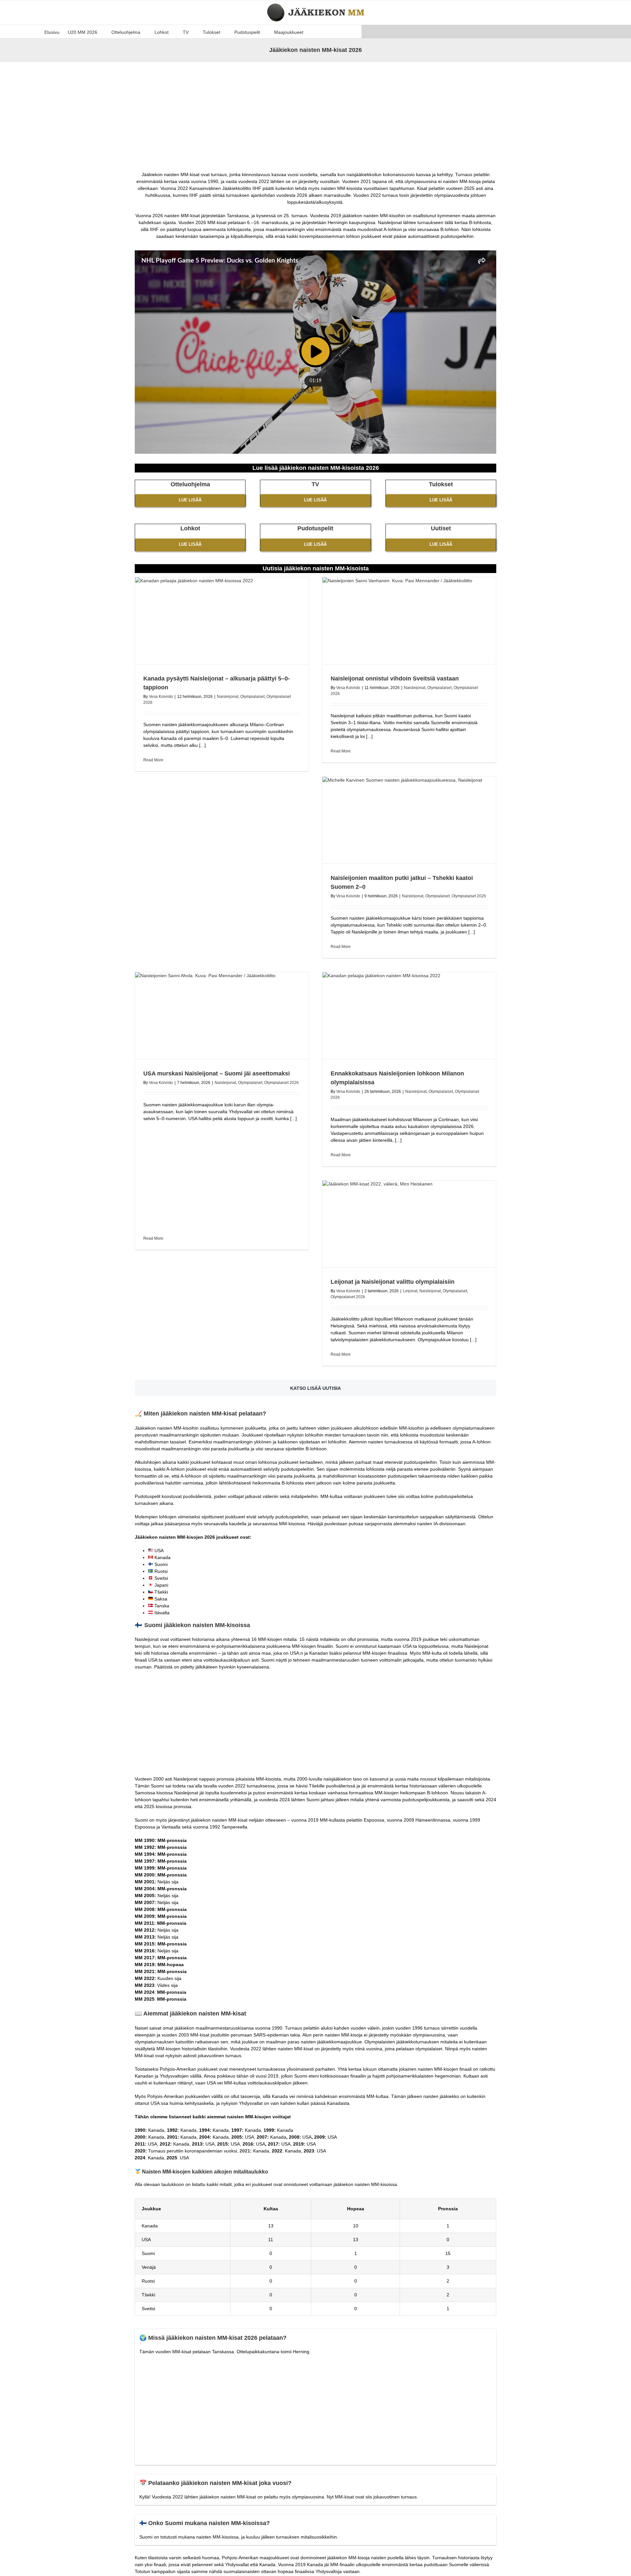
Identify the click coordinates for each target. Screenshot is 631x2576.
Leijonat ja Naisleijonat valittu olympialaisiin (393, 1282)
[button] (313, 32)
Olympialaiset (252, 697)
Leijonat (410, 1291)
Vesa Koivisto (161, 697)
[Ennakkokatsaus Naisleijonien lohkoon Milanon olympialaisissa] (409, 1016)
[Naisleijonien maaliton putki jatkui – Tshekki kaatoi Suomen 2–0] (409, 820)
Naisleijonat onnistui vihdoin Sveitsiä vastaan (395, 678)
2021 (245, 2151)
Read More (153, 760)
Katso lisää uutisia (315, 1388)
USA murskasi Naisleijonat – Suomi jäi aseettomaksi (217, 1073)
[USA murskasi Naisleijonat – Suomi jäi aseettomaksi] (222, 1016)
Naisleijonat (228, 697)
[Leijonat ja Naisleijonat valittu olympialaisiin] (409, 1224)
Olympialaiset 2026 (469, 896)
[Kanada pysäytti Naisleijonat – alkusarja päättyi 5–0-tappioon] (222, 621)
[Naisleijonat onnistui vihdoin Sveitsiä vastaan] (409, 621)
